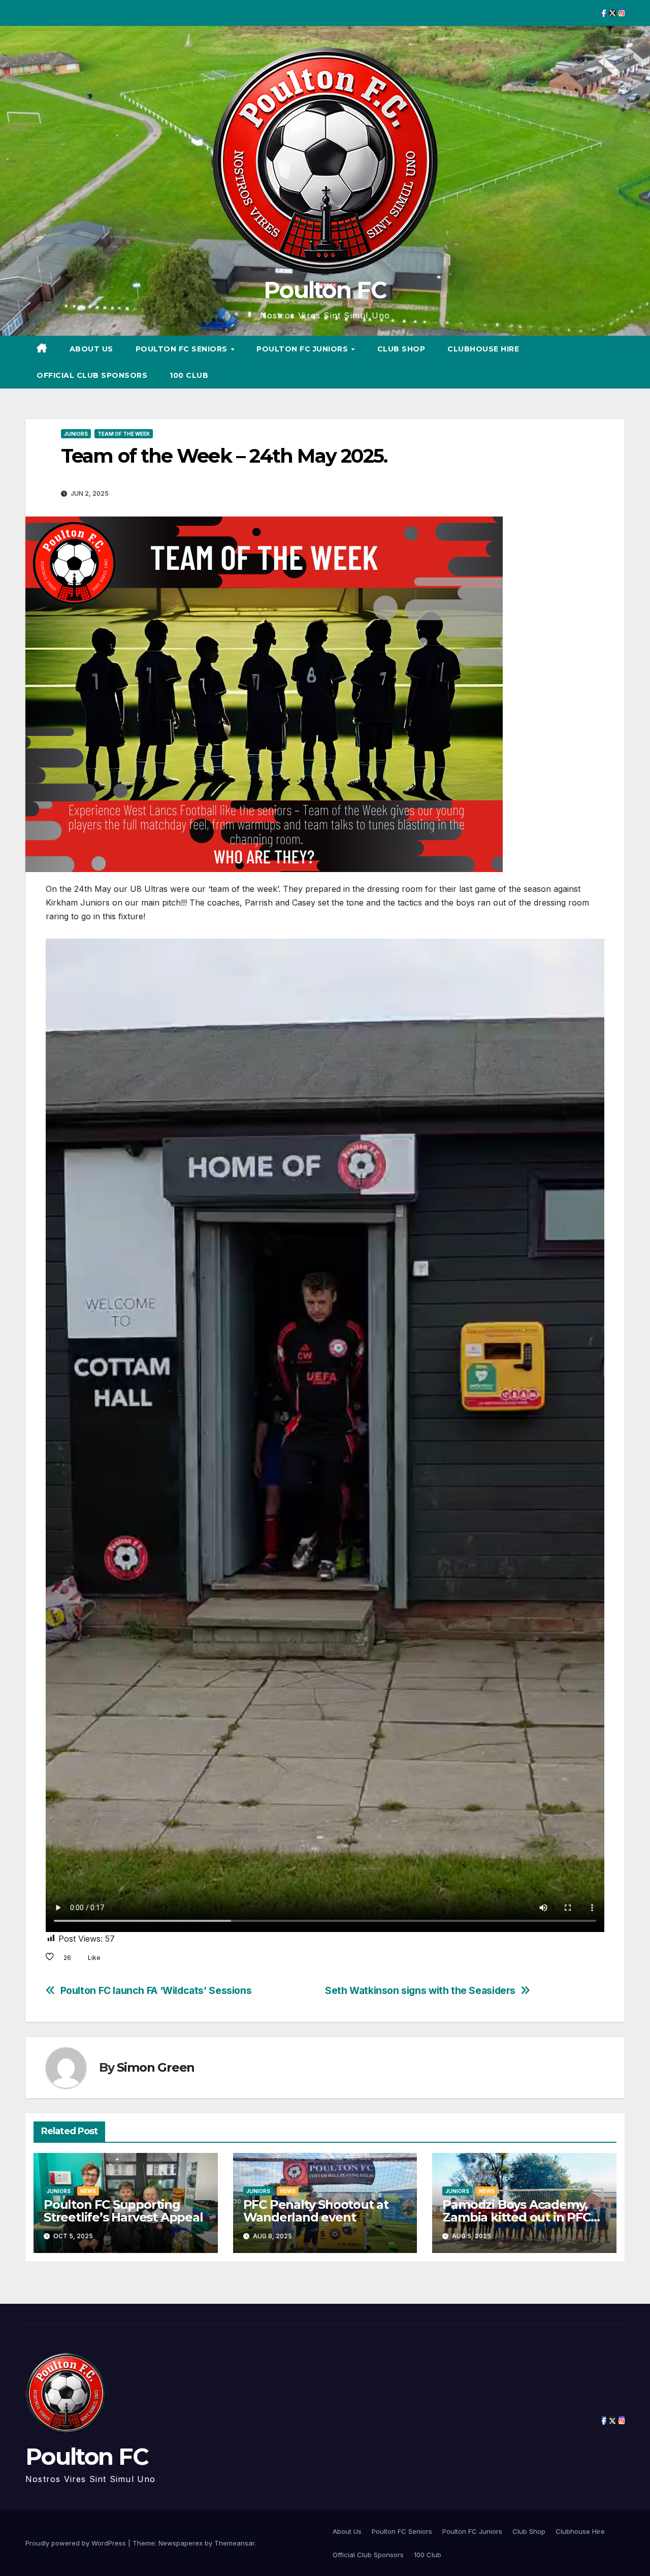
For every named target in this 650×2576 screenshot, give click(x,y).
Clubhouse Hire (483, 349)
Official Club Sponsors (92, 375)
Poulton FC (325, 290)
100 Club (189, 375)
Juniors (76, 434)
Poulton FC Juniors (303, 349)
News (88, 2191)
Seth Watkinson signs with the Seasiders (420, 1991)
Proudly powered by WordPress (77, 2543)
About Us (91, 349)
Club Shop (401, 349)
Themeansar (234, 2543)
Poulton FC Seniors (183, 349)
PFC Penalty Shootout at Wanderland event (316, 2211)
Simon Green (156, 2067)
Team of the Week (124, 434)
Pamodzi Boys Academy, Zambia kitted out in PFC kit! (516, 2217)
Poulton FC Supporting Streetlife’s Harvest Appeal (123, 2211)
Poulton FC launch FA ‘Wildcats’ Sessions (156, 1991)
